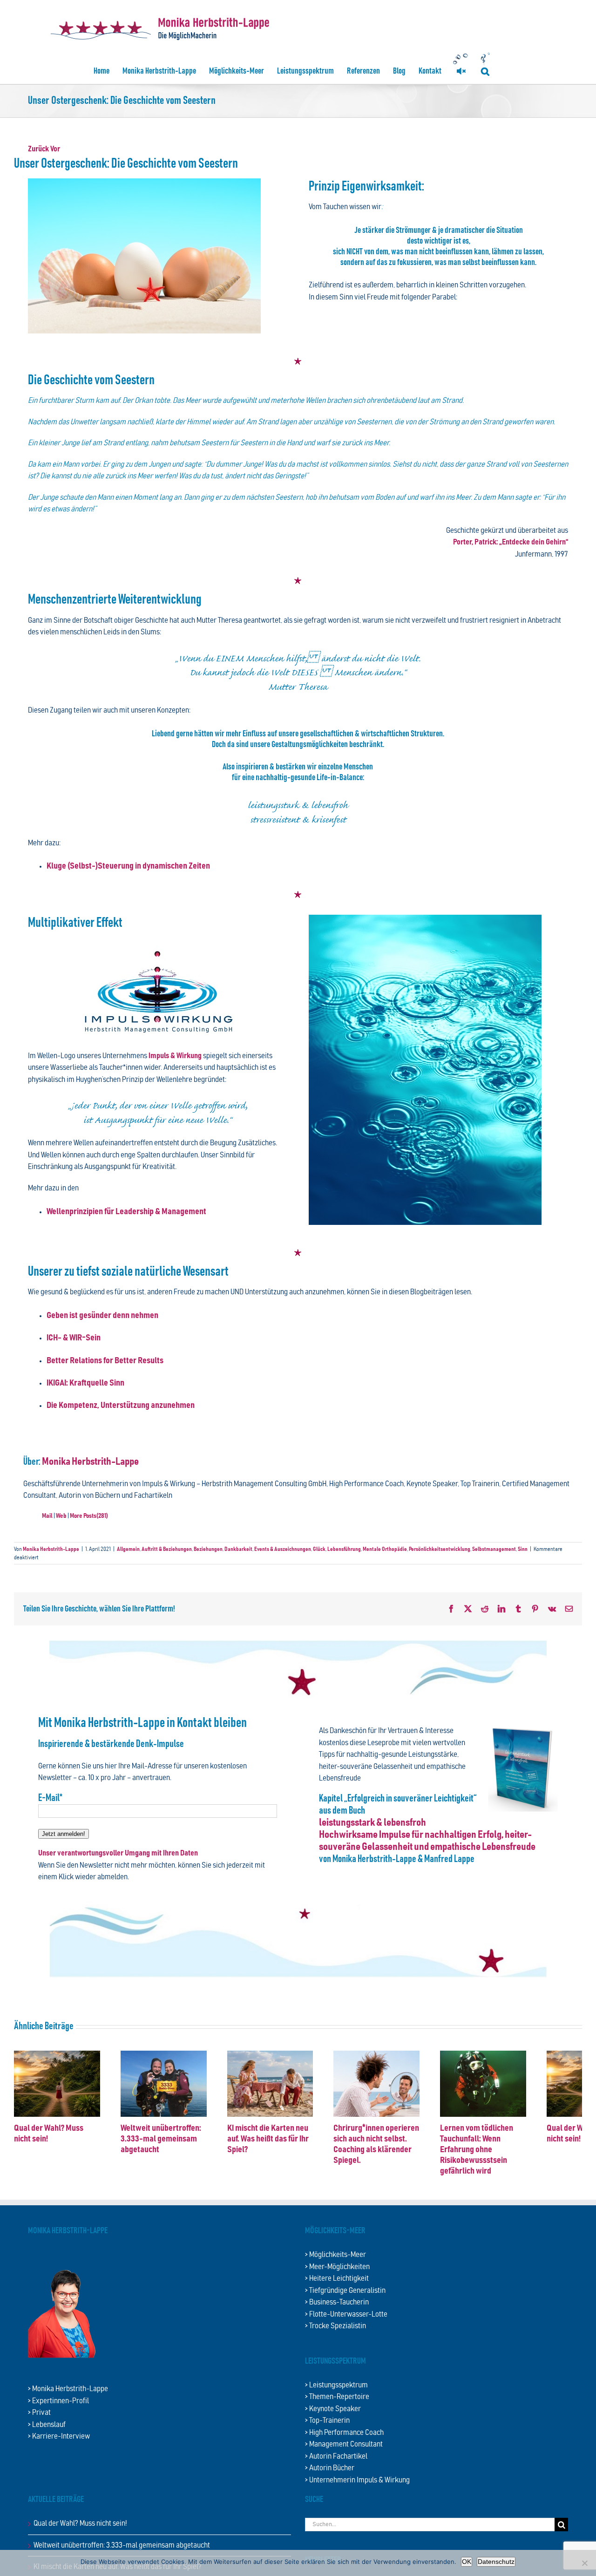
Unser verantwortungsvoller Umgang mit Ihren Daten (118, 1853)
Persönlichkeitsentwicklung (440, 1549)
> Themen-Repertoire (337, 2395)
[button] (485, 71)
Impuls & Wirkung (176, 1056)
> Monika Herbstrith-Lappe (68, 2387)
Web (61, 1516)
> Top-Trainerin (327, 2419)
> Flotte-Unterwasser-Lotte (346, 2313)
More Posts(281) (89, 1516)
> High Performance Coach (344, 2431)
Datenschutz (496, 2562)
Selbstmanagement (494, 1549)
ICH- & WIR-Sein (74, 1338)
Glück (319, 1549)
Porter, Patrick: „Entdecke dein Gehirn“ (511, 542)
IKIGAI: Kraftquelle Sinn (85, 1383)
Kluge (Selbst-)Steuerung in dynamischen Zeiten (128, 866)
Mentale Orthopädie (385, 1549)
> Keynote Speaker (333, 2407)
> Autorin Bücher (330, 2466)
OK (467, 2562)
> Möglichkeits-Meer (335, 2253)
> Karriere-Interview (59, 2435)
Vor (55, 149)
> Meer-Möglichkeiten (337, 2265)
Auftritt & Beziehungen (167, 1549)
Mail (47, 1516)
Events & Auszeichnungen (283, 1549)
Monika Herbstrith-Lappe (90, 1462)
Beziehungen (208, 1549)
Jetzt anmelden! (64, 1834)
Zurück (38, 149)
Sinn (523, 1549)
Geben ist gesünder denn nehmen (102, 1315)
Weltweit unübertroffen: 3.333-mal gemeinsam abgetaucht (172, 2147)
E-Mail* (50, 1798)
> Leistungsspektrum (336, 2383)
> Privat (39, 2411)
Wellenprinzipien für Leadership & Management (126, 1212)
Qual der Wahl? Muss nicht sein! (80, 2522)
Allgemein (128, 1549)
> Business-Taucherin (337, 2301)
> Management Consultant (344, 2443)
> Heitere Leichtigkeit (337, 2277)
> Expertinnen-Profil (58, 2399)
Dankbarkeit (238, 1549)
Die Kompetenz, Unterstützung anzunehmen (121, 1405)
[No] (584, 2563)
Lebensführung (344, 1549)
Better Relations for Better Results (105, 1361)
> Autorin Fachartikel (336, 2455)
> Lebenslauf (47, 2423)
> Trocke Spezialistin (335, 2324)
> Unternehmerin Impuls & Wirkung (357, 2478)
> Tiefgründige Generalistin (345, 2289)
